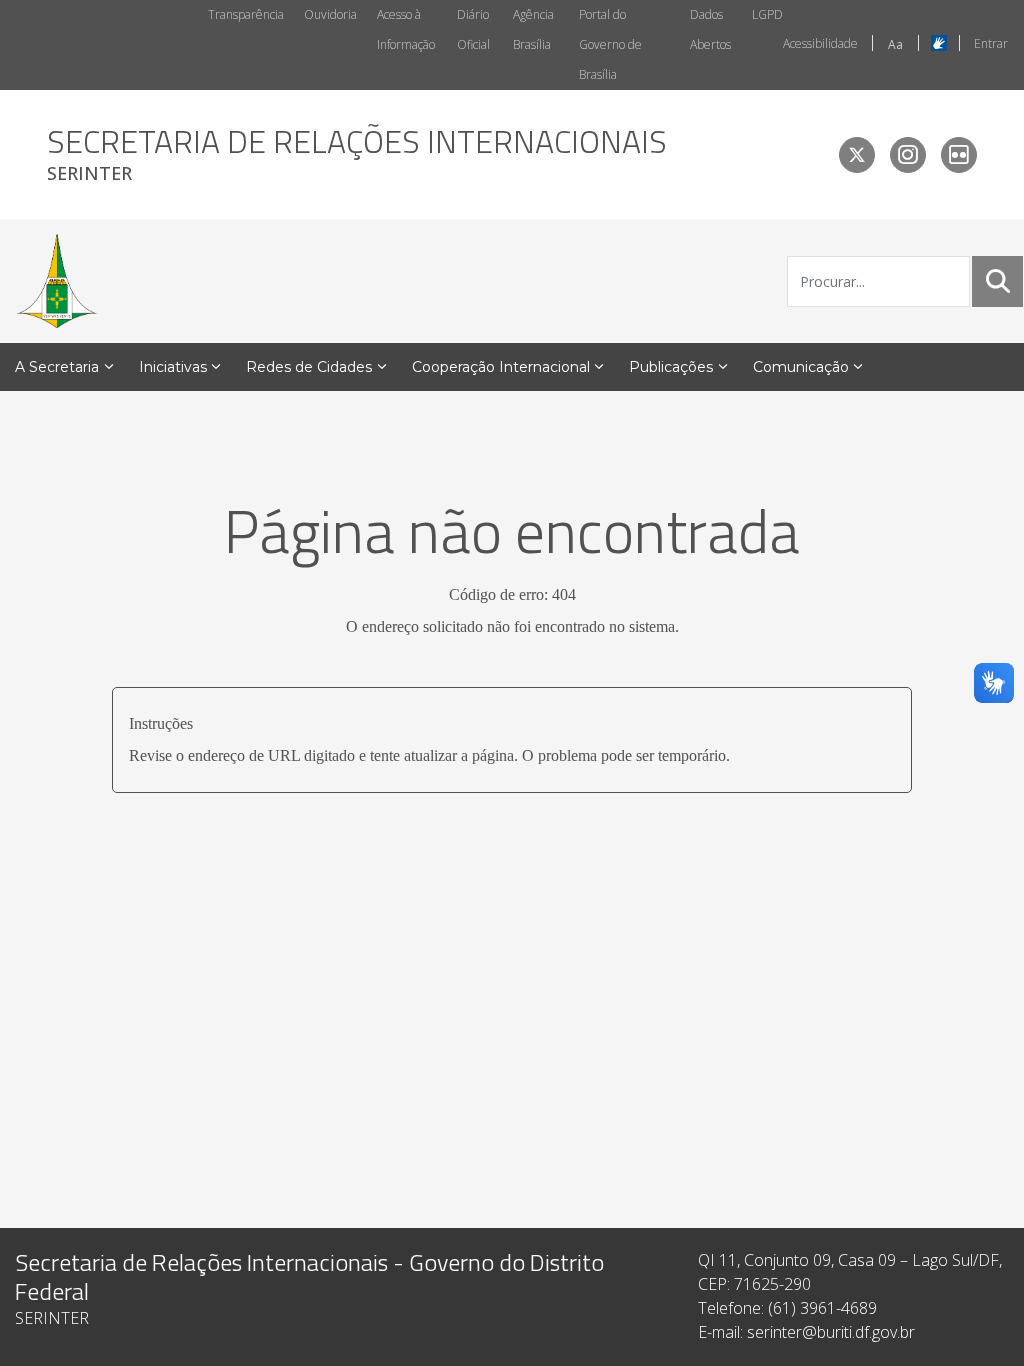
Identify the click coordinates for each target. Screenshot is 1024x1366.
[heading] (357, 154)
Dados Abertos (710, 29)
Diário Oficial (473, 29)
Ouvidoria (330, 14)
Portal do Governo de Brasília (610, 44)
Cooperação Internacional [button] (501, 367)
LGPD (767, 14)
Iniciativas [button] (173, 367)
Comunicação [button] (801, 367)
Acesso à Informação (406, 29)
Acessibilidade (820, 43)
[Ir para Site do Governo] (57, 281)
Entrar (991, 43)
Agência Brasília (533, 29)
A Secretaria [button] (57, 367)
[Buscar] (998, 281)
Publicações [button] (671, 367)
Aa (895, 44)
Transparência (246, 14)
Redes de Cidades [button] (309, 367)
